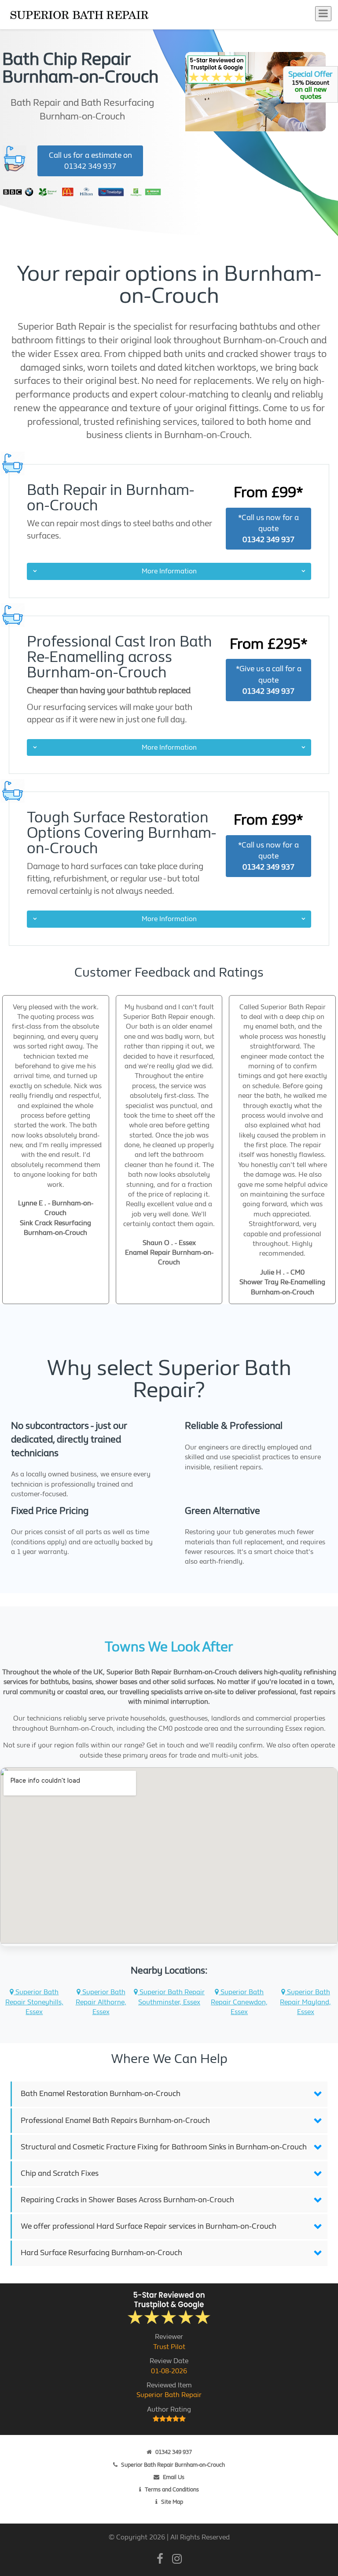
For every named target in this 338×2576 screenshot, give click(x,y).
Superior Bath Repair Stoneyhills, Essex (34, 2002)
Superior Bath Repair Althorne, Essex (101, 2002)
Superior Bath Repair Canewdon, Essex (239, 2002)
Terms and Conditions (172, 2489)
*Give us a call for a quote (269, 680)
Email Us (174, 2477)
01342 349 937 (174, 2452)
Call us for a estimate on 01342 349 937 (90, 161)
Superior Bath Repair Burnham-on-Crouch (173, 2465)
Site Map (172, 2502)
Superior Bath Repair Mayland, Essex (305, 2002)
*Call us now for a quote (268, 529)
